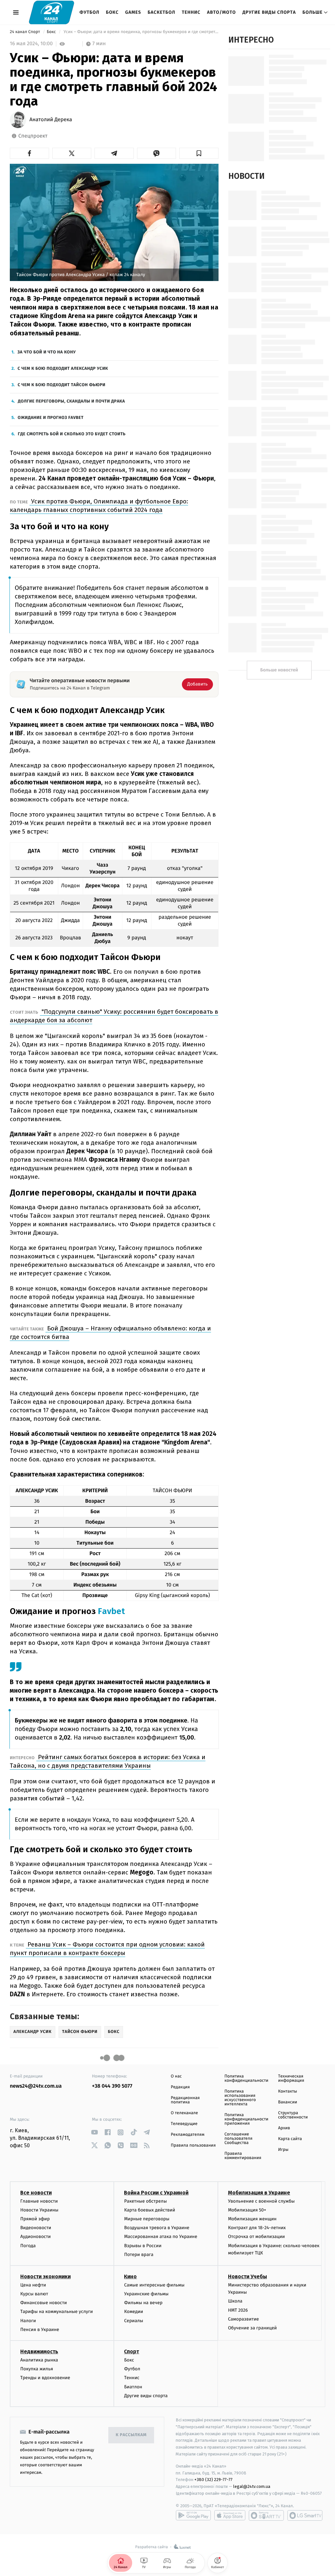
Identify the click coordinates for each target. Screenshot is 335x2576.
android (193, 2515)
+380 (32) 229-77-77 (213, 2480)
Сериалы (133, 2321)
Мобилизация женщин (252, 2219)
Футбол (89, 12)
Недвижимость (39, 2351)
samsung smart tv (305, 2515)
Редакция (180, 2087)
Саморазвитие (244, 2319)
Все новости (36, 2193)
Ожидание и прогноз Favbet (51, 418)
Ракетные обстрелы (145, 2201)
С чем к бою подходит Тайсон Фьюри (62, 385)
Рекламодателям (188, 2135)
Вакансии (288, 2102)
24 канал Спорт (26, 32)
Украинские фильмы (146, 2294)
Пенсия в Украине (40, 2330)
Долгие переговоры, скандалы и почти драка (71, 401)
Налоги (28, 2321)
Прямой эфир (35, 2219)
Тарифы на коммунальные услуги (57, 2312)
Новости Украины (39, 2210)
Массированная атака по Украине (160, 2237)
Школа (235, 2301)
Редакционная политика (185, 2100)
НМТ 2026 (238, 2310)
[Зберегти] (199, 153)
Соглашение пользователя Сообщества (238, 2139)
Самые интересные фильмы (154, 2285)
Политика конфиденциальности (246, 2078)
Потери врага (139, 2255)
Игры (283, 2150)
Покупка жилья (37, 2369)
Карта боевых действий (150, 2210)
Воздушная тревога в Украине (157, 2228)
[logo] (52, 12)
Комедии (133, 2312)
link (94, 2132)
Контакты (288, 2091)
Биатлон (133, 2387)
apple (230, 2515)
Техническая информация (291, 2078)
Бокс (112, 12)
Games (133, 12)
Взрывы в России (143, 2246)
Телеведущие (184, 2124)
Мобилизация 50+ (247, 2210)
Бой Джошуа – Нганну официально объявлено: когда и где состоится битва (110, 1333)
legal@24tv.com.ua (252, 2486)
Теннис (191, 12)
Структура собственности (293, 2115)
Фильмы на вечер (143, 2303)
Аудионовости (35, 2237)
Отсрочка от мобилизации (256, 2237)
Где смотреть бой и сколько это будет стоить (71, 434)
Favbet (110, 1611)
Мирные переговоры (147, 2219)
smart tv (266, 2515)
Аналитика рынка (39, 2360)
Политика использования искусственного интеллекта (240, 2098)
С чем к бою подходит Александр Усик (63, 369)
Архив (284, 2128)
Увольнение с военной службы (261, 2201)
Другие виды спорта (269, 12)
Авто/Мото (221, 12)
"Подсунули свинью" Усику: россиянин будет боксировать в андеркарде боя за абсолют (114, 1016)
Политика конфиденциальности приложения (246, 2119)
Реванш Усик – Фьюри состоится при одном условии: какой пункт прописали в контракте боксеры (107, 1949)
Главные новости (39, 2201)
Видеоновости (36, 2228)
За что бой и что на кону (46, 352)
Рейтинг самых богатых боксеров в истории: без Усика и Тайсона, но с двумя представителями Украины (108, 1761)
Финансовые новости (44, 2303)
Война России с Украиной (156, 2193)
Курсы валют (34, 2294)
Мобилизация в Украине (259, 2193)
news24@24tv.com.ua (36, 2086)
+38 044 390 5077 (112, 2086)
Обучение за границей (252, 2328)
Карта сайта (290, 2139)
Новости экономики (45, 2276)
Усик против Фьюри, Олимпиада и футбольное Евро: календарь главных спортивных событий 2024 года (99, 506)
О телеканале (184, 2113)
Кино (130, 2276)
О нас (176, 2076)
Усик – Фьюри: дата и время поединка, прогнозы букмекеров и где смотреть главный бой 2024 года (141, 32)
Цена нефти (33, 2285)
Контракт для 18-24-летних (257, 2228)
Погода (28, 2246)
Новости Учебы (247, 2276)
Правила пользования (193, 2145)
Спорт (132, 2351)
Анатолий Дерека (51, 120)
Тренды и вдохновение (45, 2378)
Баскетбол (161, 12)
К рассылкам (131, 2435)
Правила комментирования (243, 2156)
